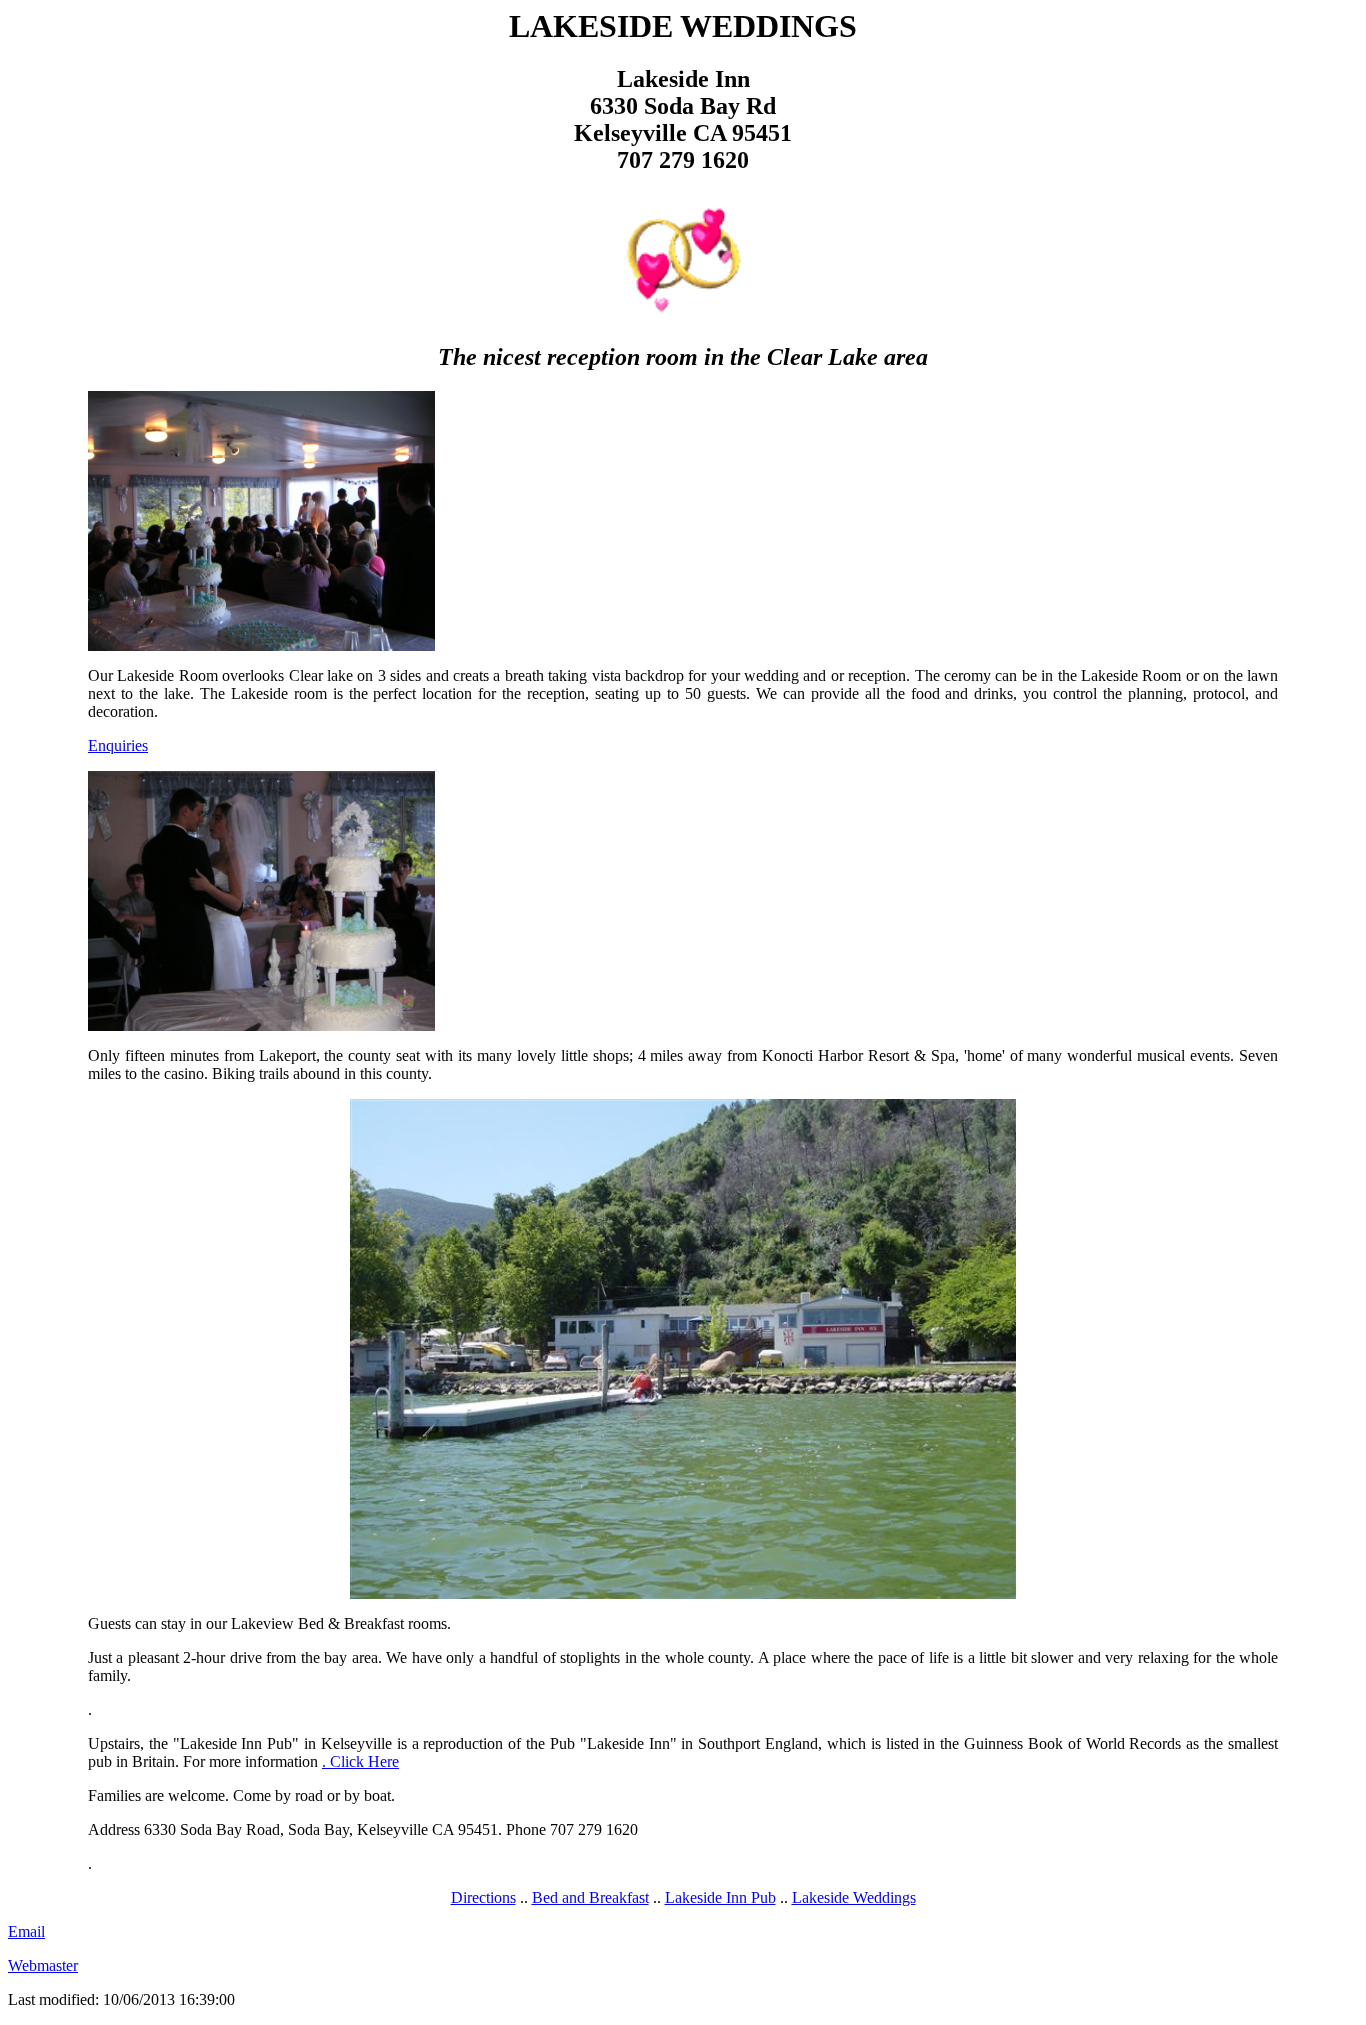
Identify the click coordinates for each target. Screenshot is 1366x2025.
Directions (483, 1897)
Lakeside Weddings (854, 1897)
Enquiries (118, 745)
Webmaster (43, 1965)
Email (26, 1931)
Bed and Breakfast (590, 1897)
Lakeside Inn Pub (720, 1897)
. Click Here (360, 1761)
